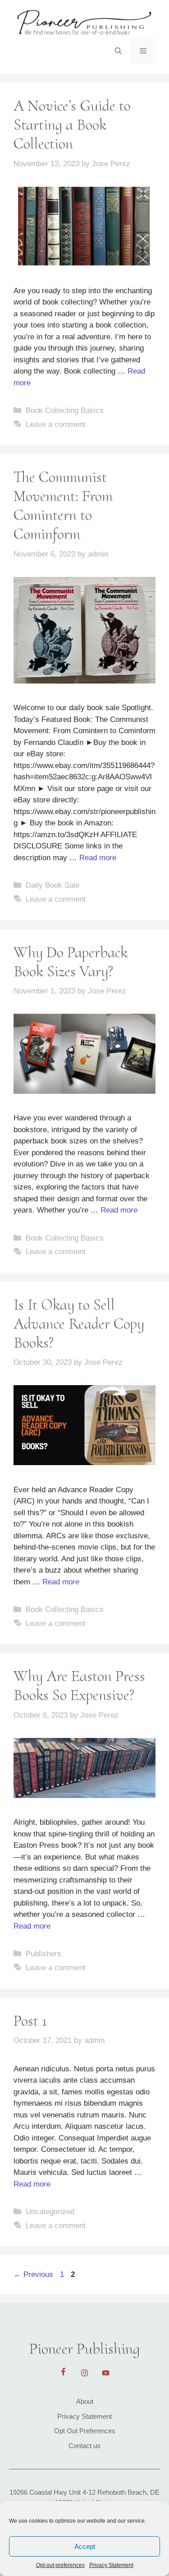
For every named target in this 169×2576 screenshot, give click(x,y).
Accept (85, 2546)
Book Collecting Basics (65, 410)
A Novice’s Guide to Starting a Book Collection (72, 125)
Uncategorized (50, 2212)
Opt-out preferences (60, 2565)
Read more (98, 858)
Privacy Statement (111, 2565)
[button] (118, 51)
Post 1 (30, 2021)
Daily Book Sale (53, 885)
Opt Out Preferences (85, 2431)
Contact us (84, 2446)
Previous (33, 2274)
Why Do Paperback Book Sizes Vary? (71, 962)
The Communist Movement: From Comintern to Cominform (63, 506)
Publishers (43, 1954)
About (85, 2401)
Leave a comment (56, 424)
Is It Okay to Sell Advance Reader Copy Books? (79, 1324)
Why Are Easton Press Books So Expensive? (79, 1686)
